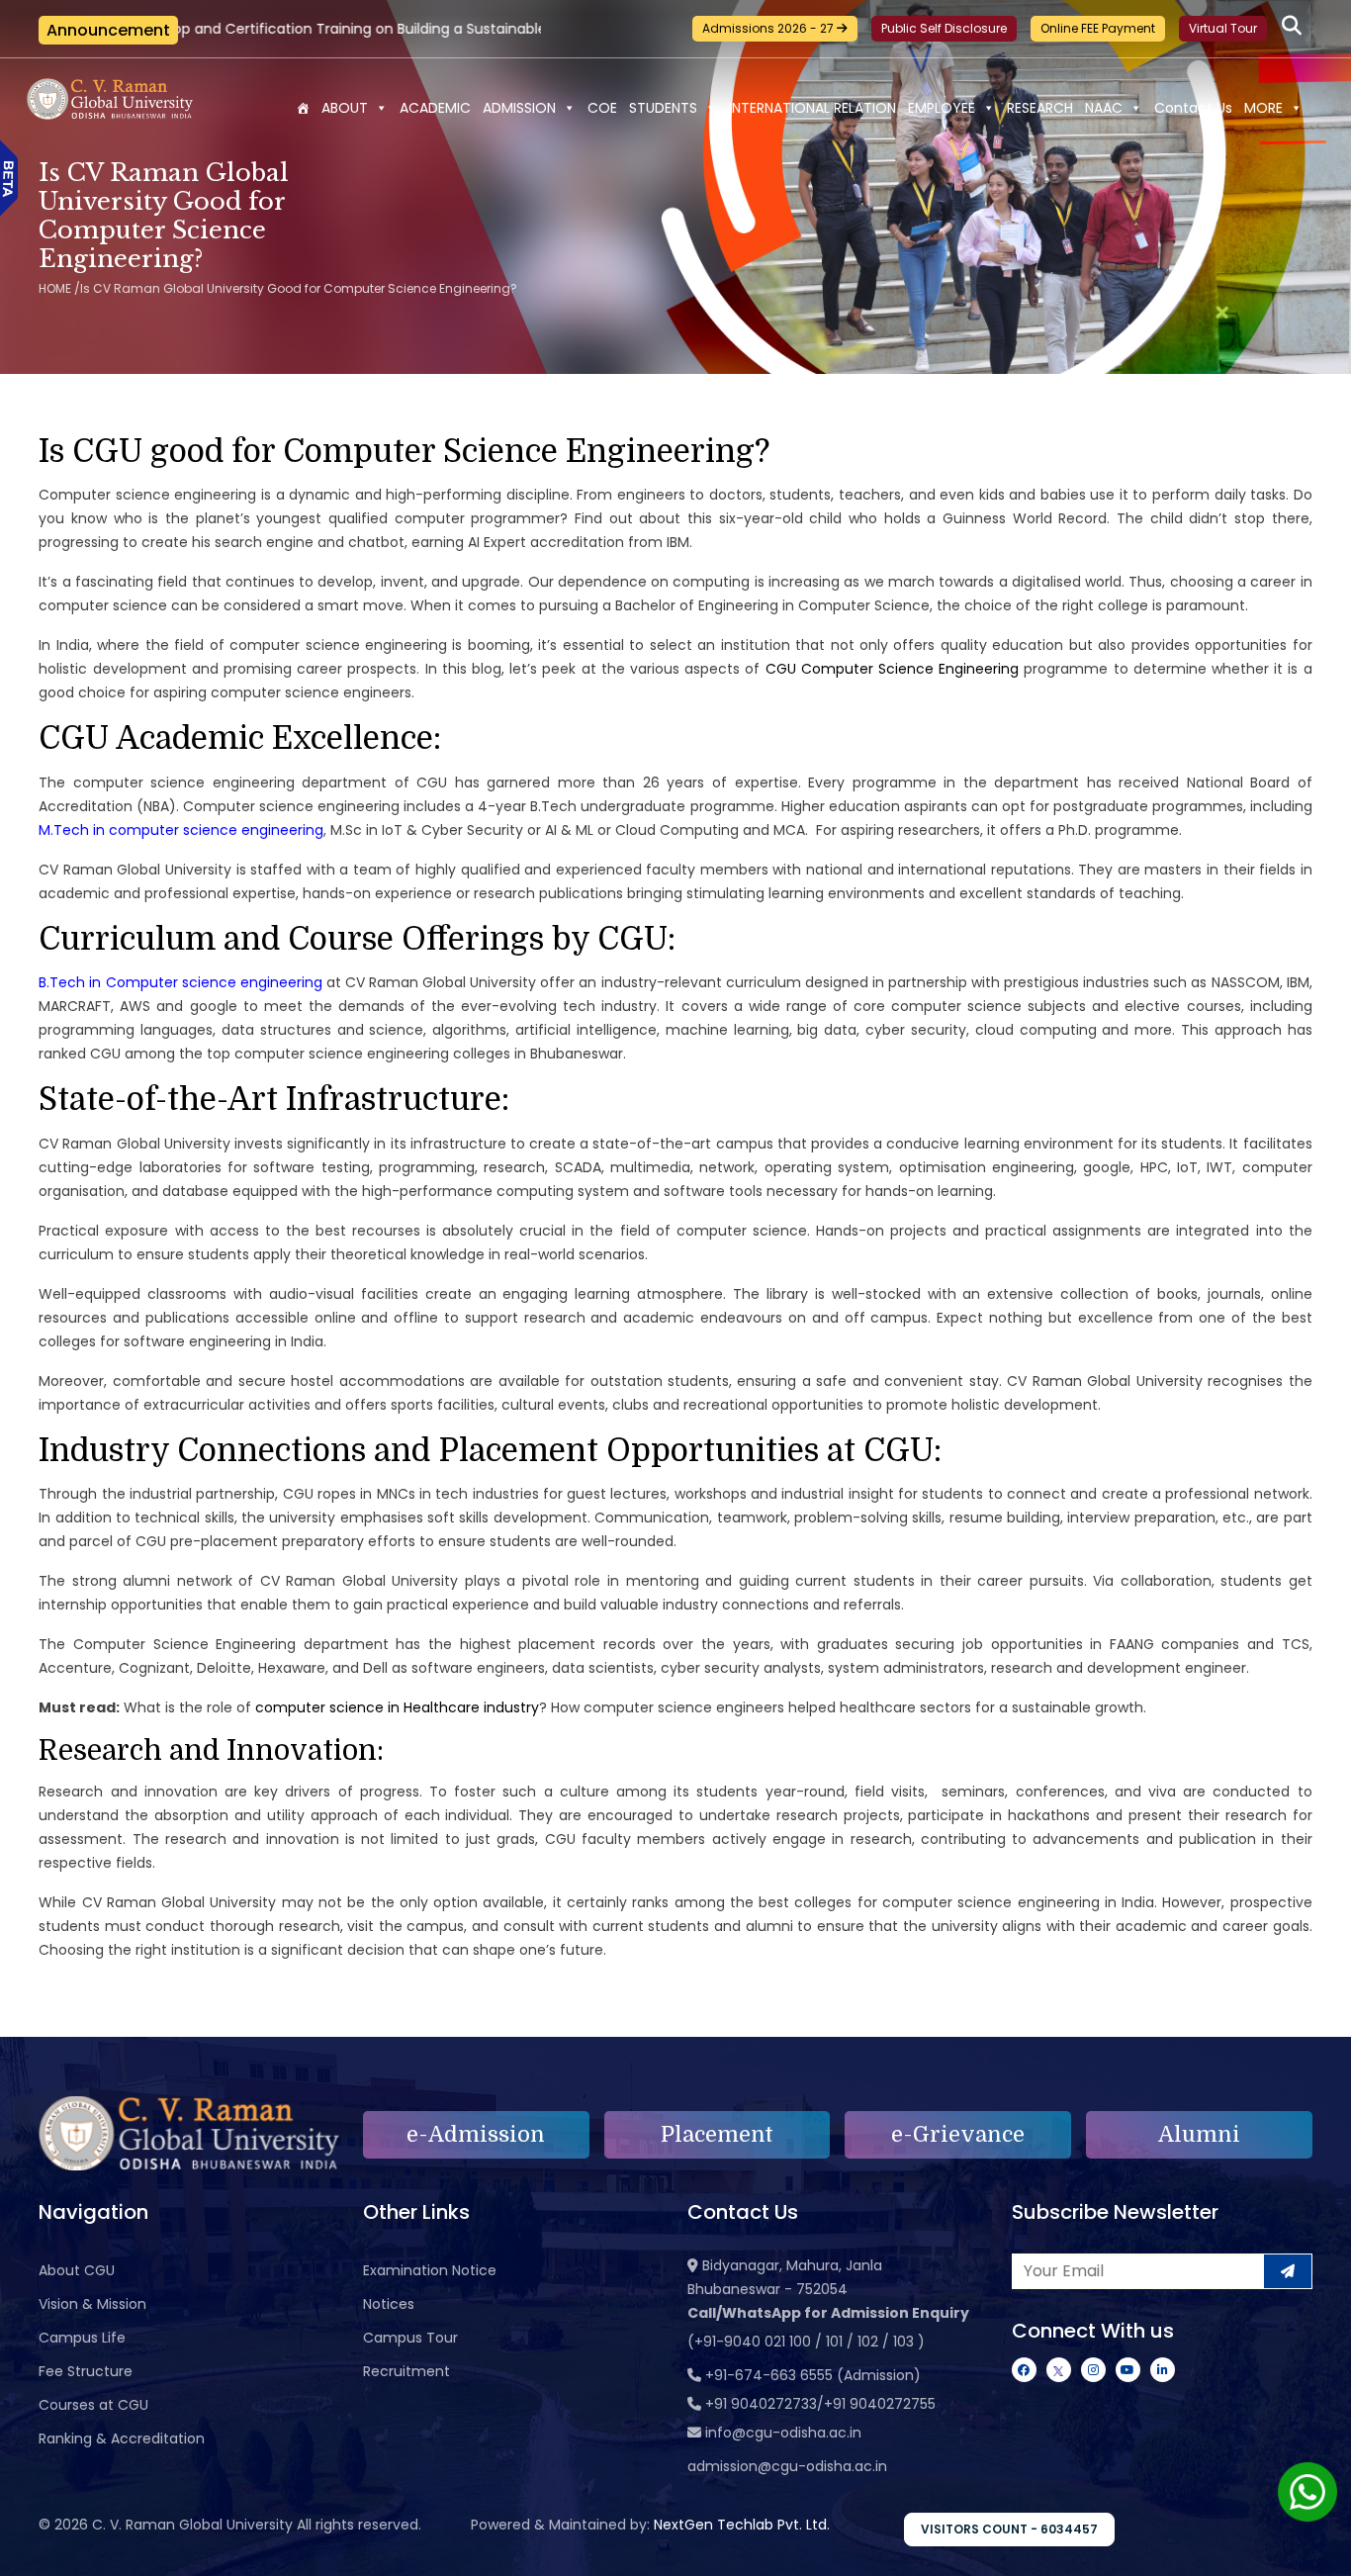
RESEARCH (1040, 108)
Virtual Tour (1223, 28)
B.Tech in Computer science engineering (180, 982)
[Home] (303, 108)
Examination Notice (430, 2270)
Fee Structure (86, 2371)
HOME (55, 288)
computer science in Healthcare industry (397, 1707)
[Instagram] (1093, 2370)
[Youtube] (1128, 2370)
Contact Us (1193, 108)
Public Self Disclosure (944, 28)
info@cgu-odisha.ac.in (783, 2433)
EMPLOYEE (942, 108)
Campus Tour (410, 2338)
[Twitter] (1059, 2370)
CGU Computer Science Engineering (893, 669)
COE (602, 108)
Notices (389, 2304)
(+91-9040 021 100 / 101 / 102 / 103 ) (806, 2342)
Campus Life (82, 2338)
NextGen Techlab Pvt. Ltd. (742, 2525)
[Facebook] (1024, 2370)
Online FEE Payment (1098, 28)
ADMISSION (519, 108)
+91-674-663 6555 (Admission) (813, 2375)
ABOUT (345, 108)
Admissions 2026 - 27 (769, 28)
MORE (1263, 108)
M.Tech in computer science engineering (181, 830)
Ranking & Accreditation (122, 2438)
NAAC (1104, 108)
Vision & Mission (92, 2304)
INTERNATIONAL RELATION (812, 108)
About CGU (77, 2270)
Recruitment (406, 2371)
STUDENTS (663, 108)
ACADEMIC (435, 108)
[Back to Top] (1316, 2548)
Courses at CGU (93, 2405)
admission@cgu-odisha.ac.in (787, 2466)
